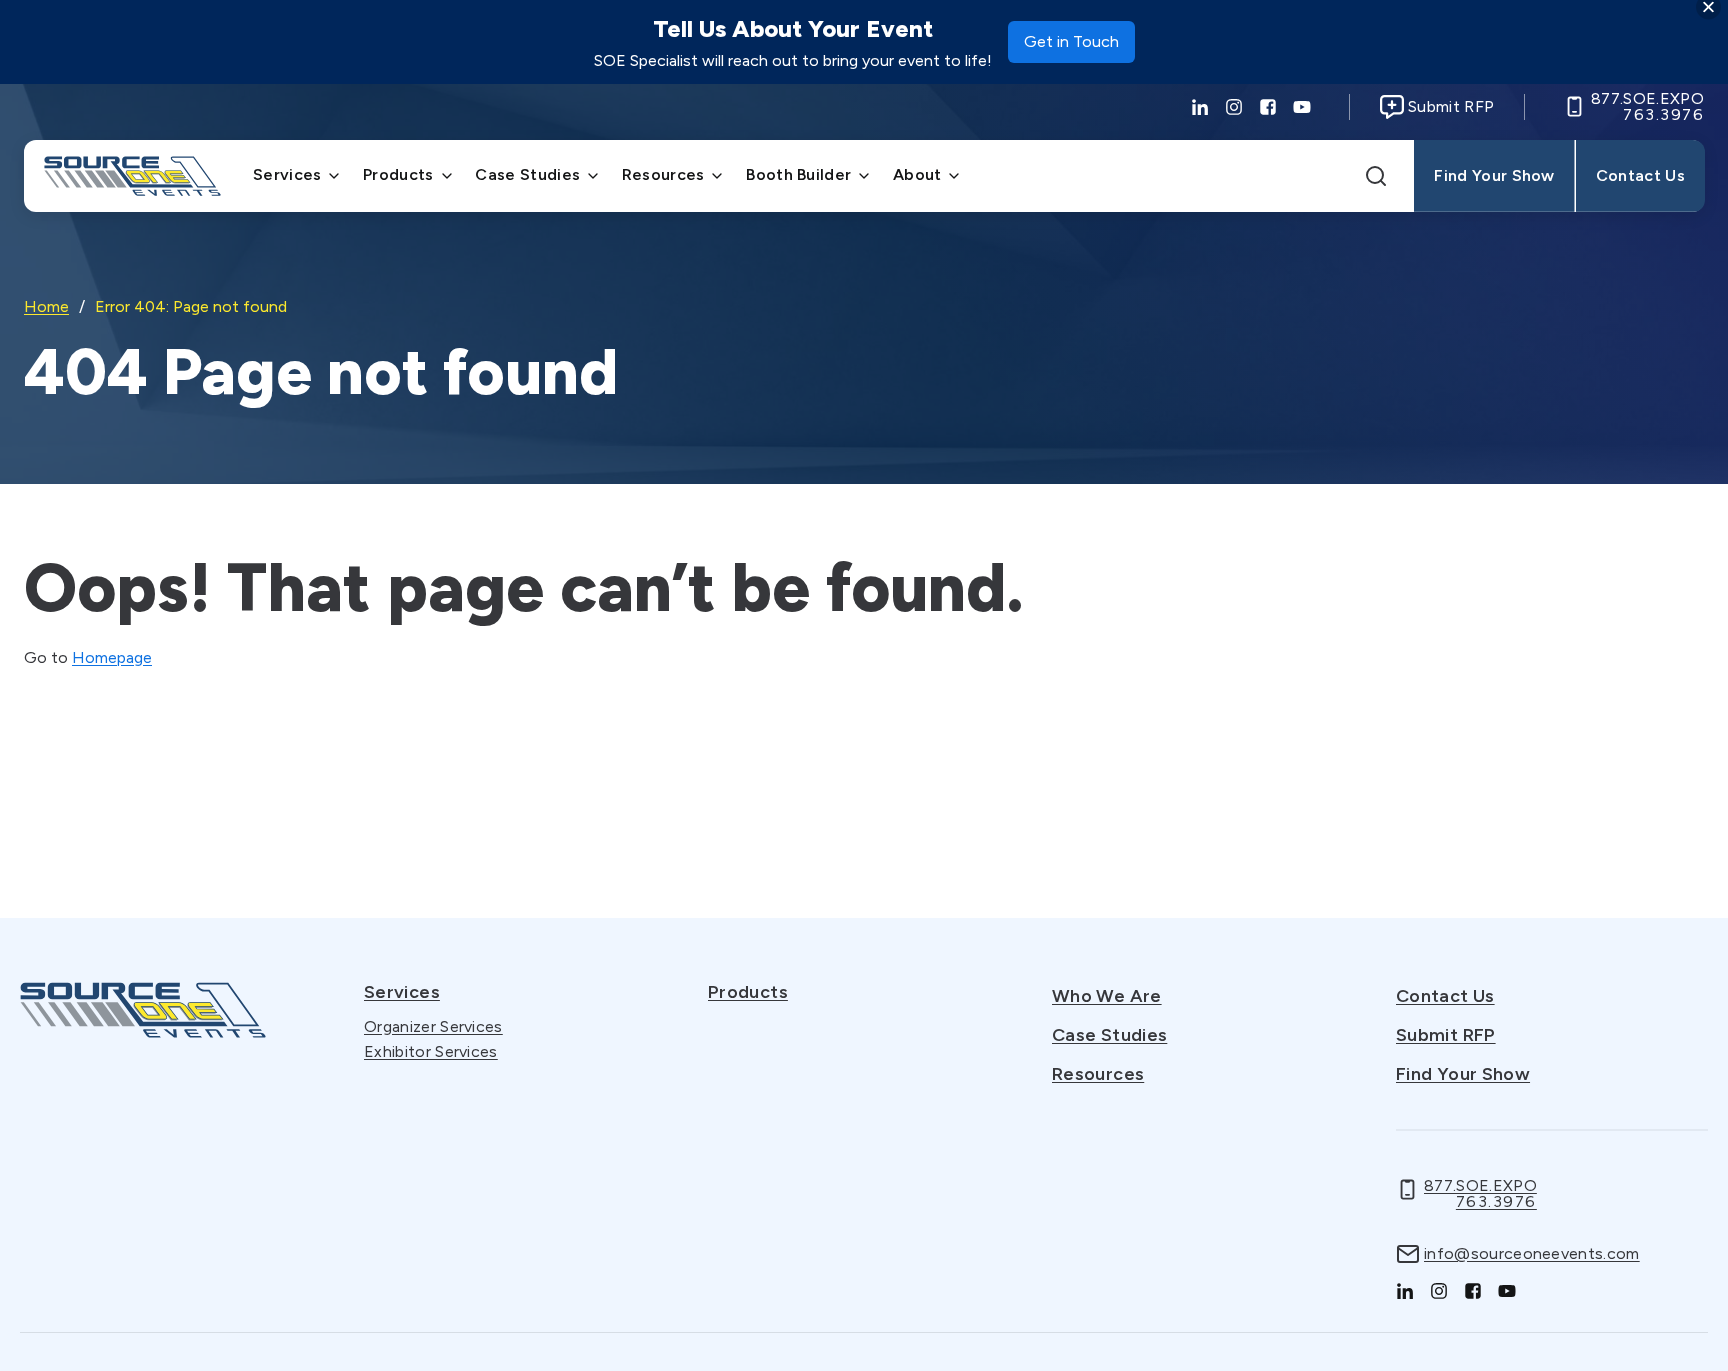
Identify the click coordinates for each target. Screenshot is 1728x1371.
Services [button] (287, 174)
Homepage (112, 657)
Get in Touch (1071, 47)
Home (46, 306)
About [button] (917, 174)
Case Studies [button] (527, 174)
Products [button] (398, 174)
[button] (1376, 176)
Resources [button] (663, 174)
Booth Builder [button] (798, 174)
